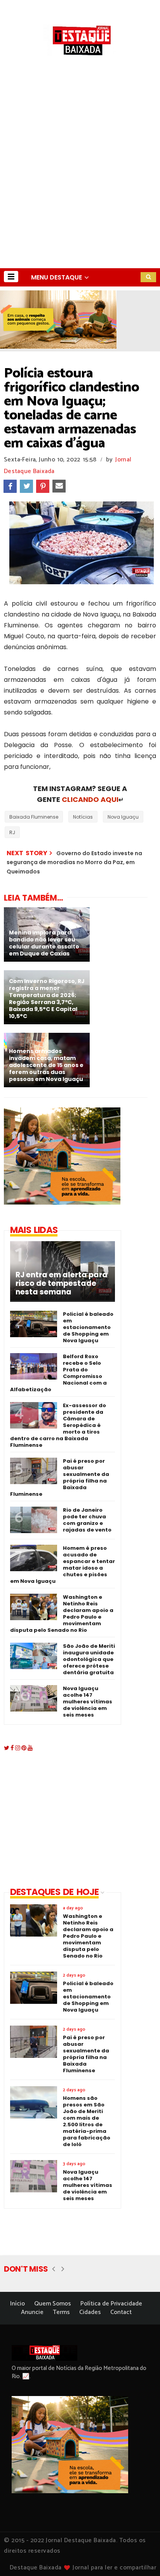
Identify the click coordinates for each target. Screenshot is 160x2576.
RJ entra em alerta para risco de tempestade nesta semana (62, 1284)
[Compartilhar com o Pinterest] (43, 486)
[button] (11, 277)
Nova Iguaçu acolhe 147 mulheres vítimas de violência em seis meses (88, 1702)
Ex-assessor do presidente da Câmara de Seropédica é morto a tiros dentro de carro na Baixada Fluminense (58, 1425)
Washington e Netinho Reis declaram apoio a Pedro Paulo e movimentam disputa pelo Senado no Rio (62, 1614)
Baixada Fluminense (34, 817)
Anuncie (32, 2312)
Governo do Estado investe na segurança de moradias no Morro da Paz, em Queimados (74, 862)
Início (17, 2304)
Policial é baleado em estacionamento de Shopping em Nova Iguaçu (88, 1327)
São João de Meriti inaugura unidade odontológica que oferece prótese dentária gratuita (89, 1659)
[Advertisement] (80, 184)
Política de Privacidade (111, 2304)
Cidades (90, 2312)
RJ (12, 832)
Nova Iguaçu (123, 817)
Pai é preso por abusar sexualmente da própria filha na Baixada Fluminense (60, 1477)
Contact (121, 2312)
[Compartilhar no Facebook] (10, 486)
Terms (61, 2312)
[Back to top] (141, 2557)
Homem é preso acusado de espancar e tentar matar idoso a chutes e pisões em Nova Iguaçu (63, 1565)
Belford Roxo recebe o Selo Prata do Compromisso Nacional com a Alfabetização (58, 1373)
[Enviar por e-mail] (59, 486)
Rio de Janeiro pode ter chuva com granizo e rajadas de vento (87, 1520)
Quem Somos (53, 2304)
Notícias (83, 817)
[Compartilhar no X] (26, 486)
